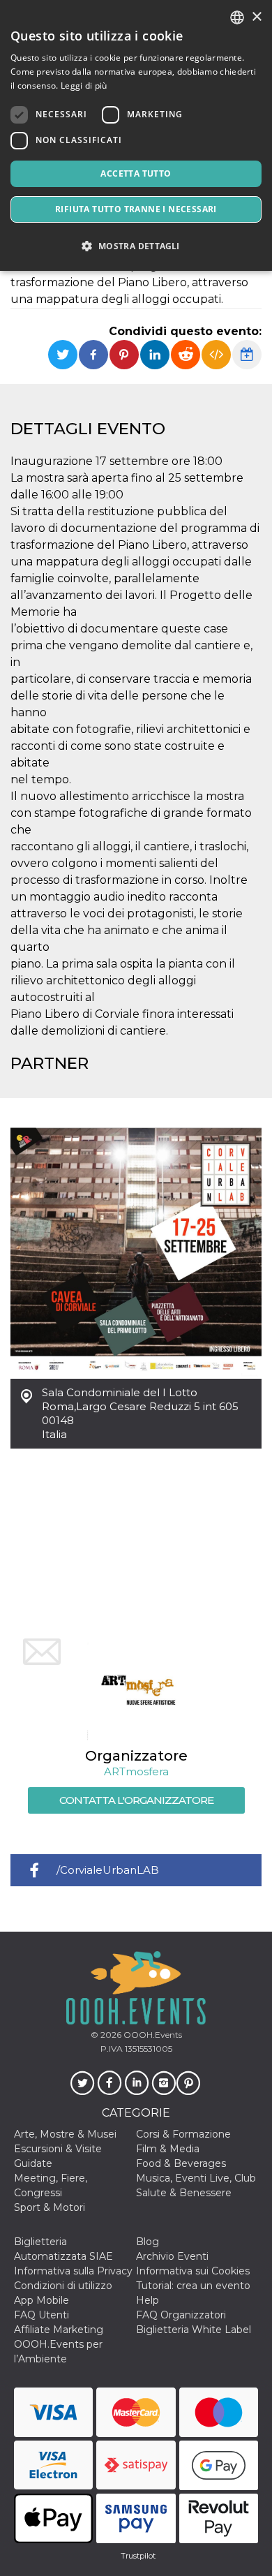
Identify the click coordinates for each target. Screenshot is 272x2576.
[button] (136, 246)
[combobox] (237, 17)
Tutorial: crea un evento (193, 2286)
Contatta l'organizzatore (136, 1800)
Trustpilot (138, 2556)
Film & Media (168, 2149)
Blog (148, 2242)
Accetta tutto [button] (136, 173)
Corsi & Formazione (183, 2134)
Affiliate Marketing (59, 2330)
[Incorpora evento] (216, 355)
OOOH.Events (152, 2035)
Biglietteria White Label (194, 2330)
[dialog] (136, 135)
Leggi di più (84, 86)
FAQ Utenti (41, 2315)
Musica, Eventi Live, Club (196, 2178)
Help (148, 2300)
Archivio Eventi (172, 2256)
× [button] (256, 17)
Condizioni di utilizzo (63, 2286)
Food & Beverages (181, 2163)
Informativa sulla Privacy (73, 2271)
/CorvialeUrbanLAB (108, 1870)
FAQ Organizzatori (181, 2315)
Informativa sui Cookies (193, 2271)
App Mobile (41, 2300)
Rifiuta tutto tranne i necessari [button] (136, 209)
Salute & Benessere (184, 2193)
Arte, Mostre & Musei (65, 2134)
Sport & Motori (50, 2207)
